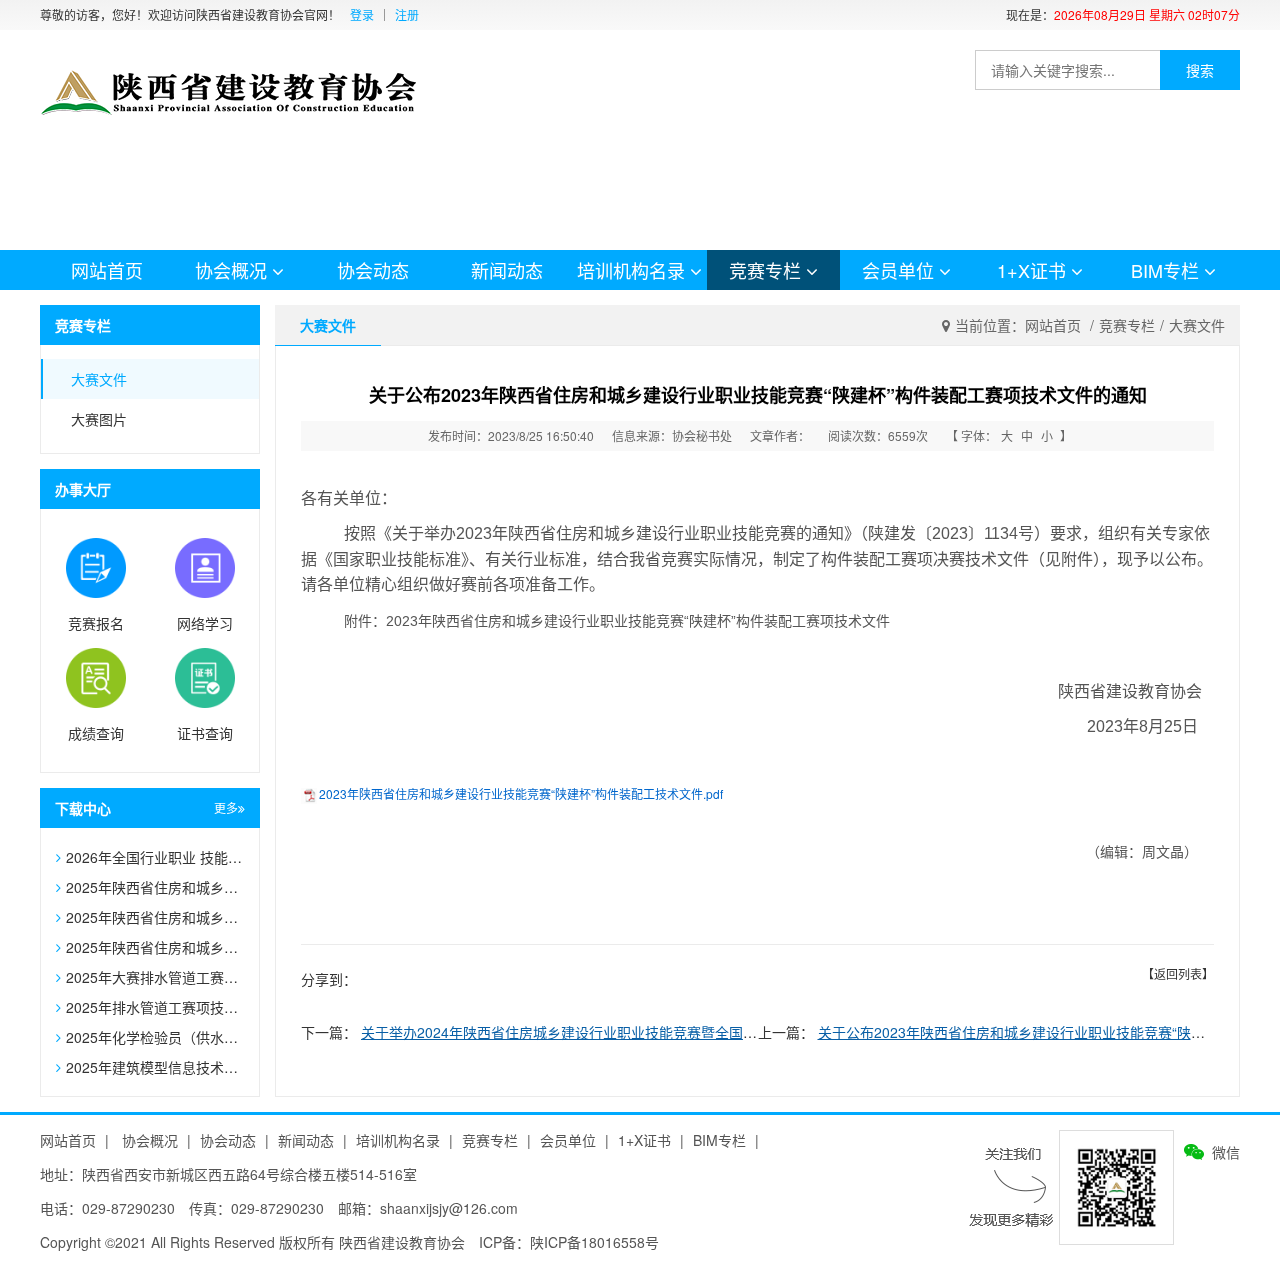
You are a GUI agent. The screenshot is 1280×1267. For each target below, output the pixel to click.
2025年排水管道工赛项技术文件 (166, 1007)
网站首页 (107, 270)
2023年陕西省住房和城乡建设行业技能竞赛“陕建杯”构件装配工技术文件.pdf (521, 793)
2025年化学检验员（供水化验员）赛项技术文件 (215, 1037)
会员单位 (898, 270)
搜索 (1200, 70)
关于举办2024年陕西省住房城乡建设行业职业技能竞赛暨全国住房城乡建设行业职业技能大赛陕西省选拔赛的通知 (713, 1032)
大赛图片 (99, 419)
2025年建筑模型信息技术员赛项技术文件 (194, 1067)
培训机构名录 (631, 270)
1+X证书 (1031, 270)
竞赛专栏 (765, 270)
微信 (1226, 1152)
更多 (226, 807)
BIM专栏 (1165, 270)
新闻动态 (507, 270)
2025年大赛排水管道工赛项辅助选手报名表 (201, 977)
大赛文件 (99, 379)
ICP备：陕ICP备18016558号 (569, 1242)
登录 (362, 15)
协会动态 (373, 270)
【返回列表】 (1178, 973)
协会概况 (231, 270)
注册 (407, 15)
